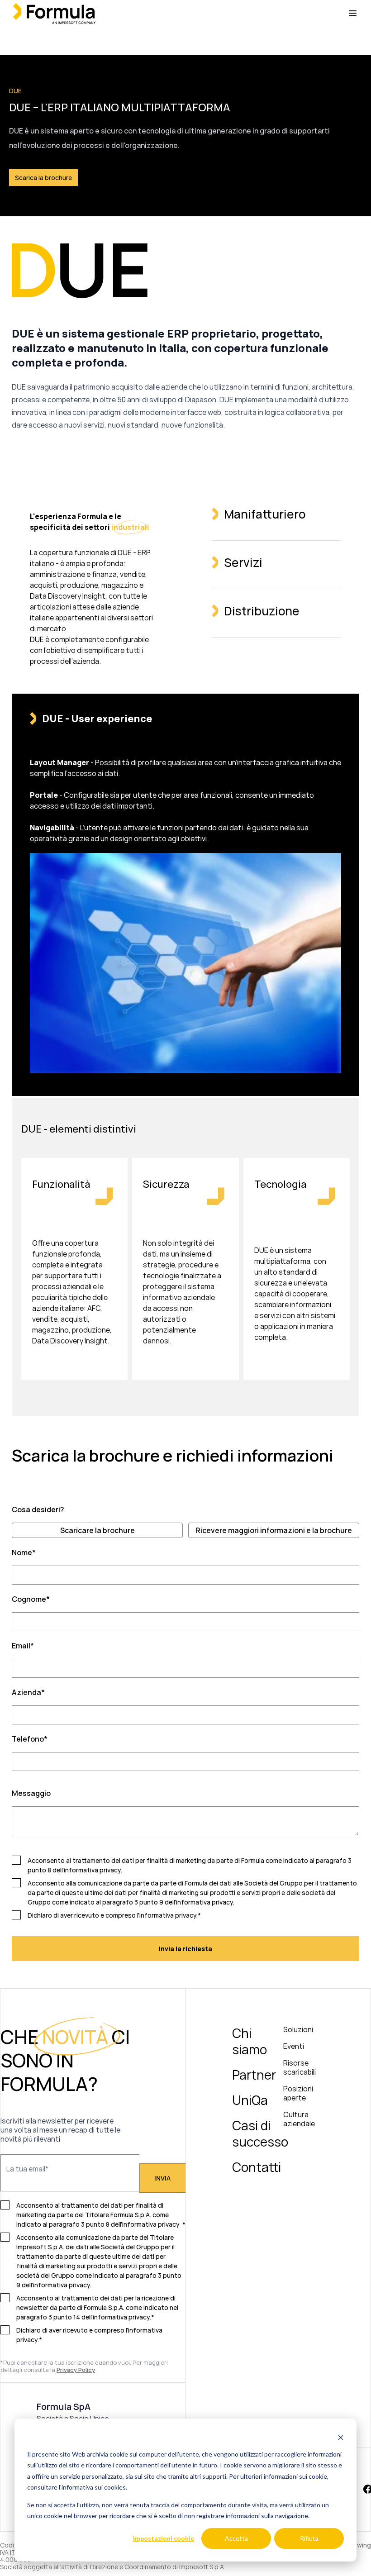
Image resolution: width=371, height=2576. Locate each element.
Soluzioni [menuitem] (298, 2029)
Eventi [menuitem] (294, 2046)
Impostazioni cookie (164, 2538)
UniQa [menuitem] (250, 2100)
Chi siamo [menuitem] (250, 2041)
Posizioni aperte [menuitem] (298, 2093)
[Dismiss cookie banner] (341, 2437)
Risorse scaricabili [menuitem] (300, 2067)
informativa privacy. (62, 2285)
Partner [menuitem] (254, 2075)
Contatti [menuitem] (257, 2167)
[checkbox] (185, 1530)
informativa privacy (92, 1870)
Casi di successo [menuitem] (260, 2133)
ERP (144, 552)
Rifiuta (309, 2538)
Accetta (236, 2538)
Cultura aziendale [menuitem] (299, 2119)
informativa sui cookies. (94, 2487)
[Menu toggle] (353, 13)
